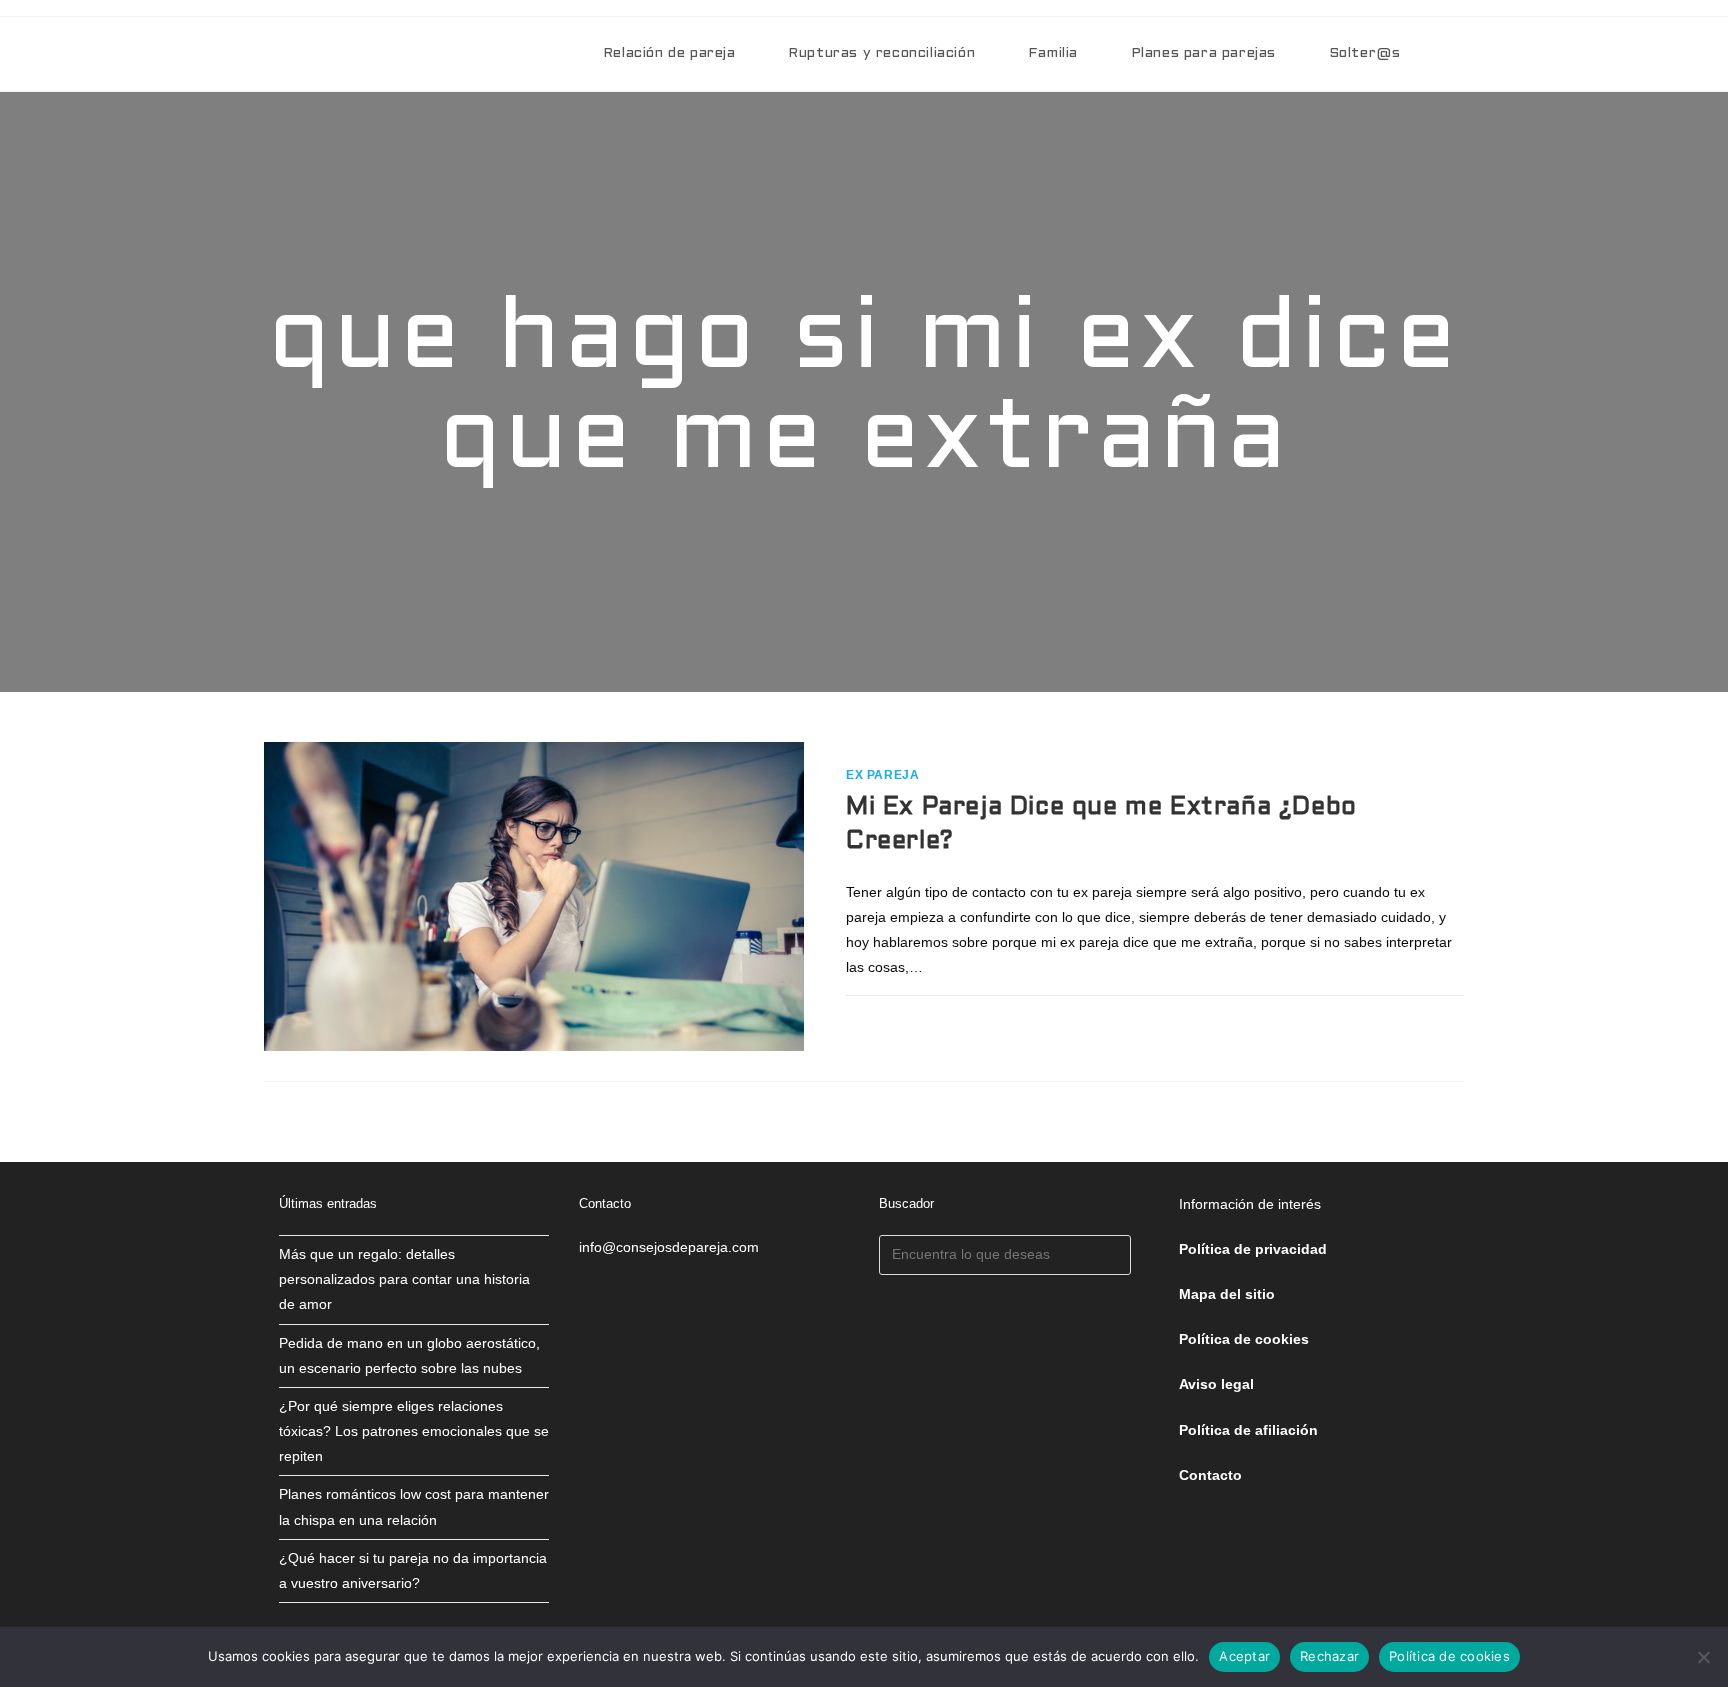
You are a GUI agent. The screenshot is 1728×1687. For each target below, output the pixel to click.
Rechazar (1329, 1656)
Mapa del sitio (1227, 1294)
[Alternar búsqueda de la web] (1458, 54)
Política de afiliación (1248, 1430)
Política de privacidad (1253, 1249)
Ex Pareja (882, 775)
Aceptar (1244, 1656)
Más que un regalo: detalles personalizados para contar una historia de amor (404, 1279)
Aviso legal (1216, 1384)
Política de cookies (1449, 1656)
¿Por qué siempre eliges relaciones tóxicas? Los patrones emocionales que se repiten (414, 1431)
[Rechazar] (1703, 1657)
